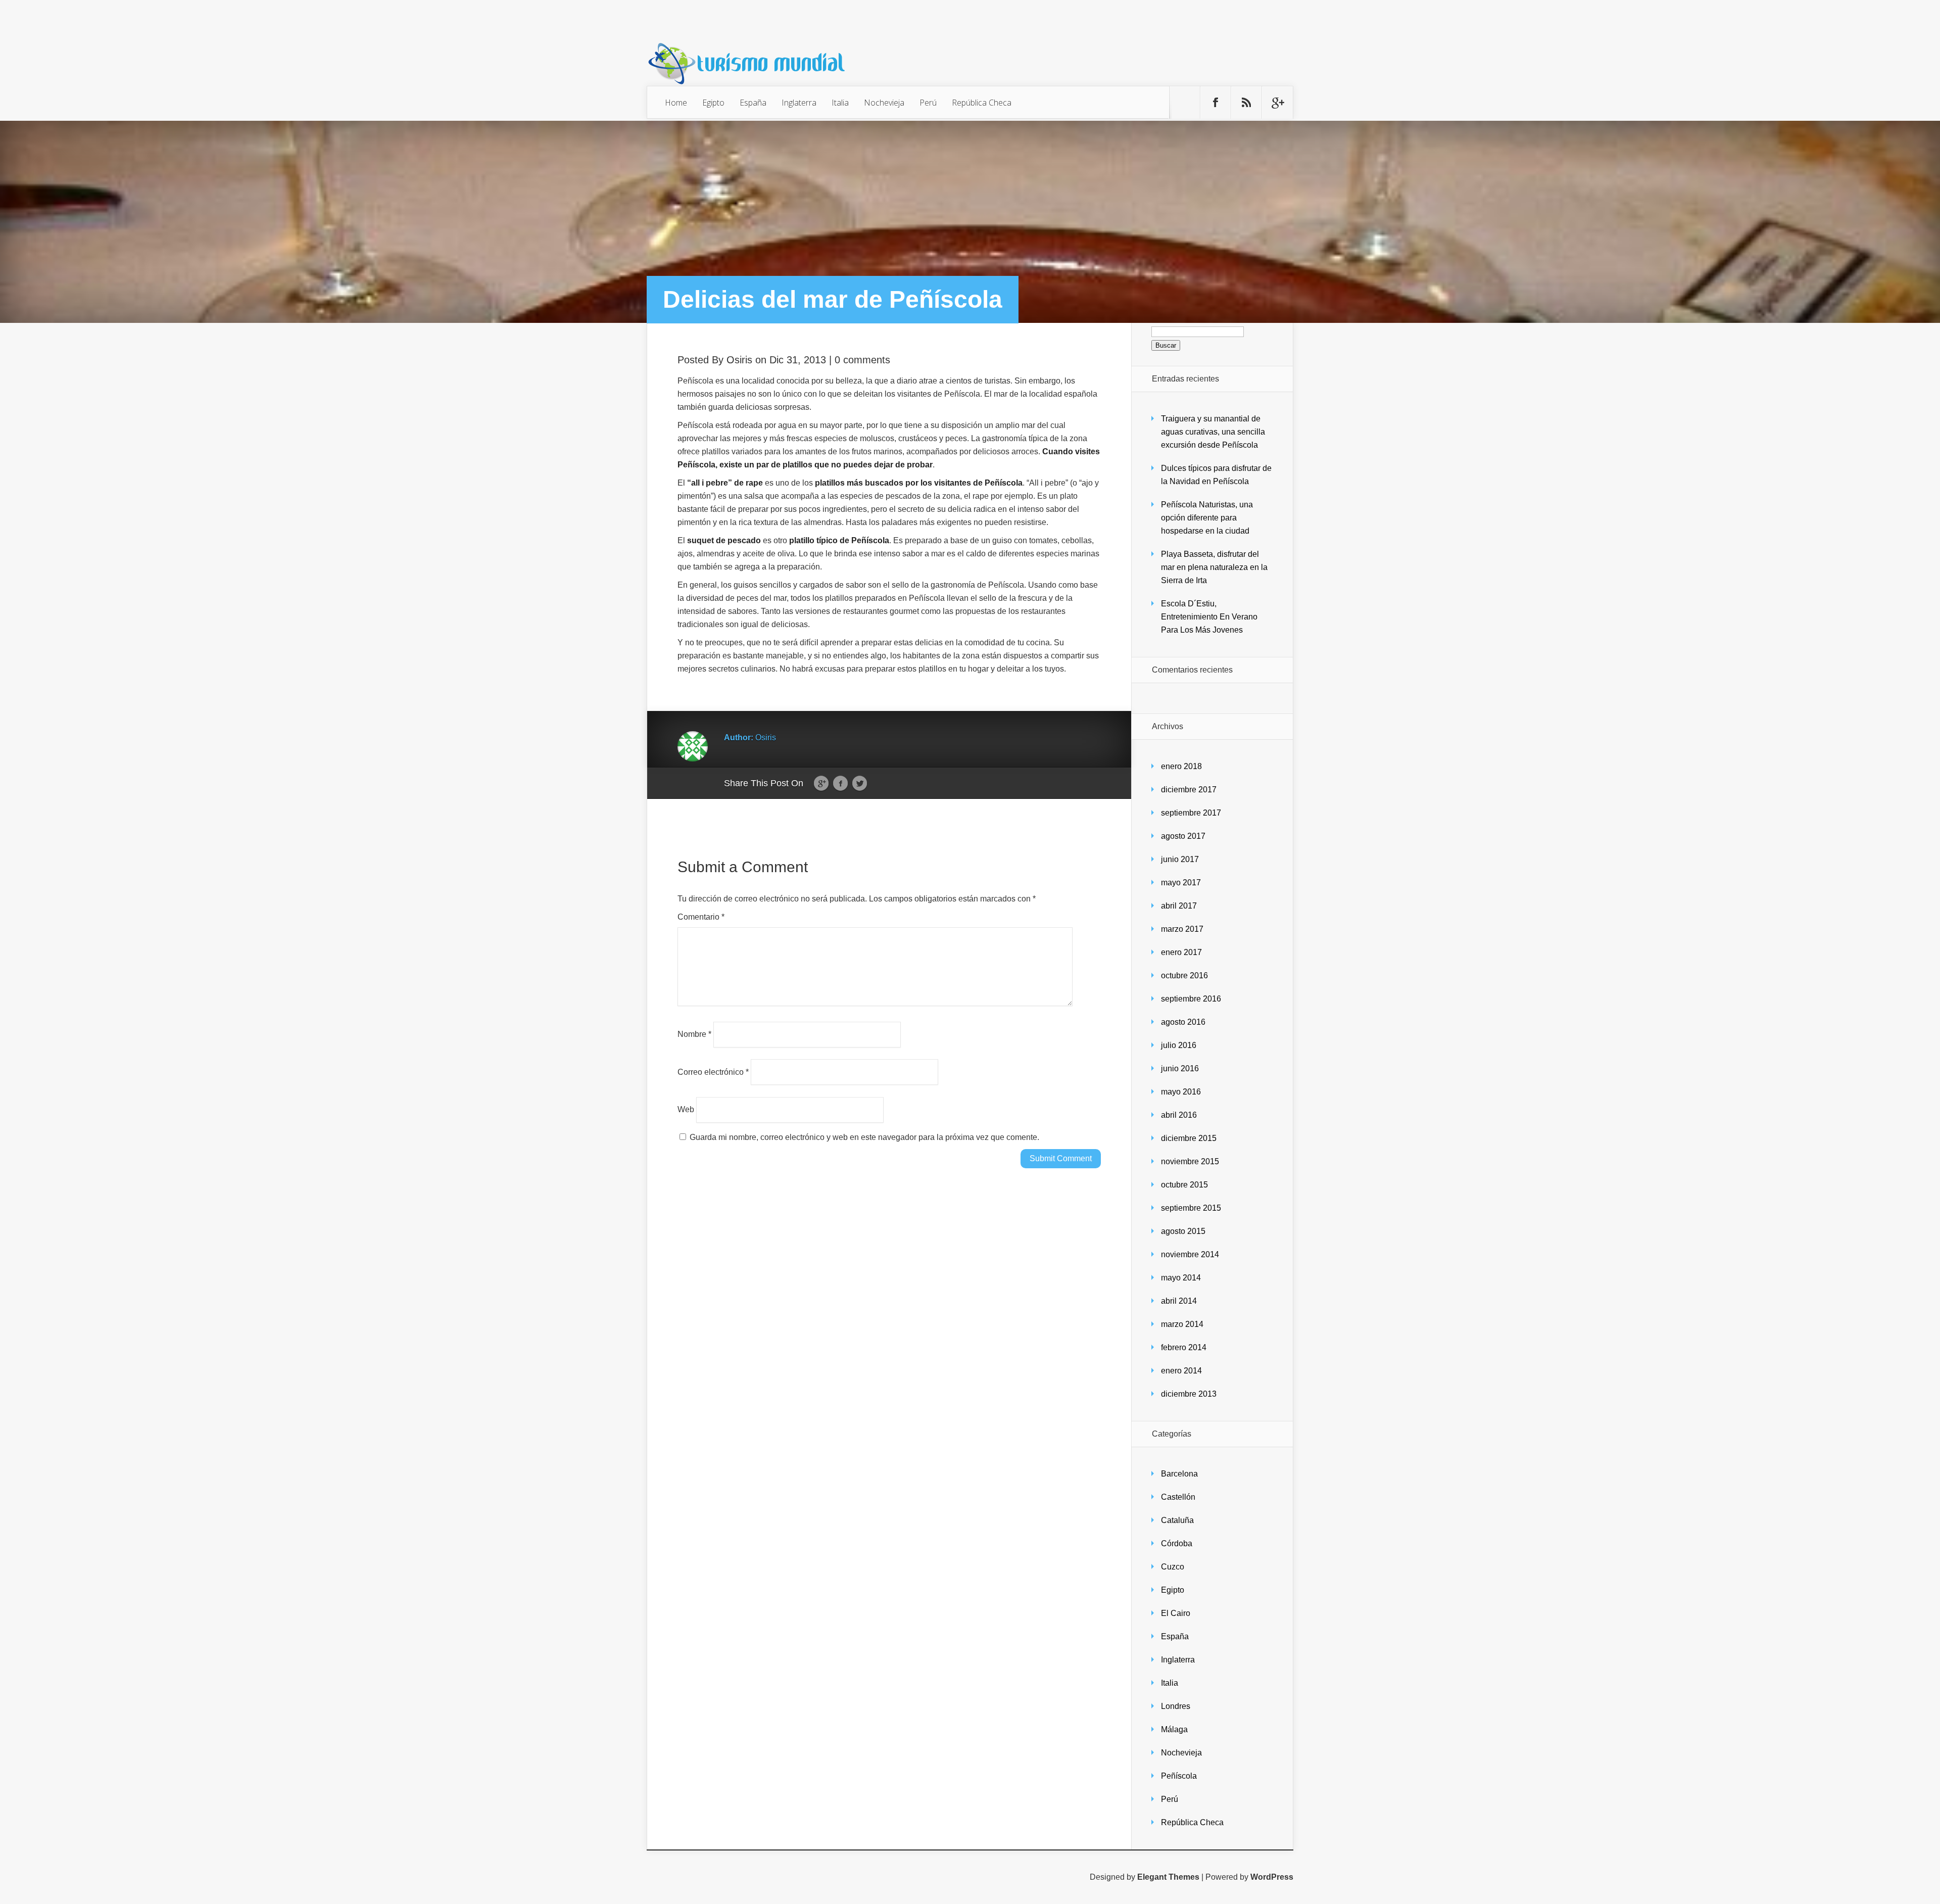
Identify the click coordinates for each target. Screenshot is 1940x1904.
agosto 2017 (1183, 836)
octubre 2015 (1184, 1185)
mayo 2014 (1181, 1278)
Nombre (694, 1034)
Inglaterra (799, 103)
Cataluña (1177, 1520)
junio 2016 (1180, 1068)
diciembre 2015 (1189, 1138)
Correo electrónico (713, 1072)
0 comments (862, 360)
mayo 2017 (1181, 883)
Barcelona (1179, 1474)
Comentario (701, 917)
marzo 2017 (1182, 929)
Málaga (1174, 1729)
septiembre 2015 (1191, 1208)
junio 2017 (1180, 859)
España (753, 103)
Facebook (840, 784)
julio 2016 (1179, 1045)
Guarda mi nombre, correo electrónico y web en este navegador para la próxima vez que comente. (864, 1137)
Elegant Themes (1168, 1877)
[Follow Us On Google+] (1277, 103)
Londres (1176, 1706)
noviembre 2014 (1190, 1254)
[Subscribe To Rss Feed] (1246, 103)
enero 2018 (1181, 766)
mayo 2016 (1181, 1092)
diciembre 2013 (1189, 1394)
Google (821, 784)
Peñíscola (1179, 1776)
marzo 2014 (1182, 1324)
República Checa (982, 103)
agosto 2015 (1183, 1231)
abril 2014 (1179, 1301)
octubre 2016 (1184, 975)
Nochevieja (884, 103)
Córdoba (1177, 1543)
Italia (840, 103)
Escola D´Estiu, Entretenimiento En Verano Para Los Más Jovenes (1209, 617)
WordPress (1272, 1877)
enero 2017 (1181, 952)
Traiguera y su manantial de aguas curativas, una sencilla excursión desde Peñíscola (1213, 432)
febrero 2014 (1184, 1347)
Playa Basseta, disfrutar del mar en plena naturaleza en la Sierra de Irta (1214, 567)
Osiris (739, 360)
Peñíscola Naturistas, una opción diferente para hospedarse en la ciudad (1207, 518)
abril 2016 (1179, 1115)
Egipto (713, 103)
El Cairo (1176, 1613)
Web (686, 1109)
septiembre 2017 (1191, 813)
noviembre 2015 (1190, 1161)
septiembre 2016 (1191, 999)
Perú (928, 103)
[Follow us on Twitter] (1185, 103)
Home (676, 103)
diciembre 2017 (1189, 790)
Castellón (1178, 1497)
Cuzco (1173, 1567)
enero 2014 (1181, 1371)
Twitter (860, 784)
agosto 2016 (1183, 1022)
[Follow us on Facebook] (1216, 103)
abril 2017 (1179, 906)
